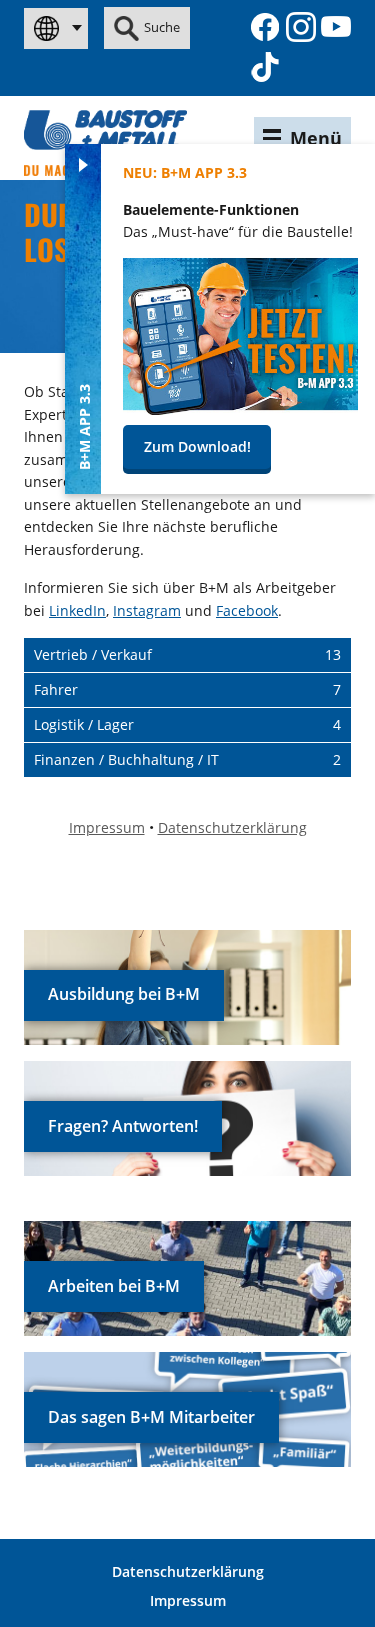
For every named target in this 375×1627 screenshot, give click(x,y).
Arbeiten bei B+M (114, 1286)
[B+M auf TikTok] (265, 67)
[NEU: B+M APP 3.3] (240, 409)
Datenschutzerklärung (188, 1571)
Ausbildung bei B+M (124, 994)
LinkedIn (77, 610)
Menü (316, 138)
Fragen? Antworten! (123, 1126)
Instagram (147, 610)
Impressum (188, 1600)
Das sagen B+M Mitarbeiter (151, 1417)
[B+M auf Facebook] (265, 27)
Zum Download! (197, 446)
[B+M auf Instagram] (301, 27)
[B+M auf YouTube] (336, 26)
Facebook (247, 610)
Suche (162, 27)
